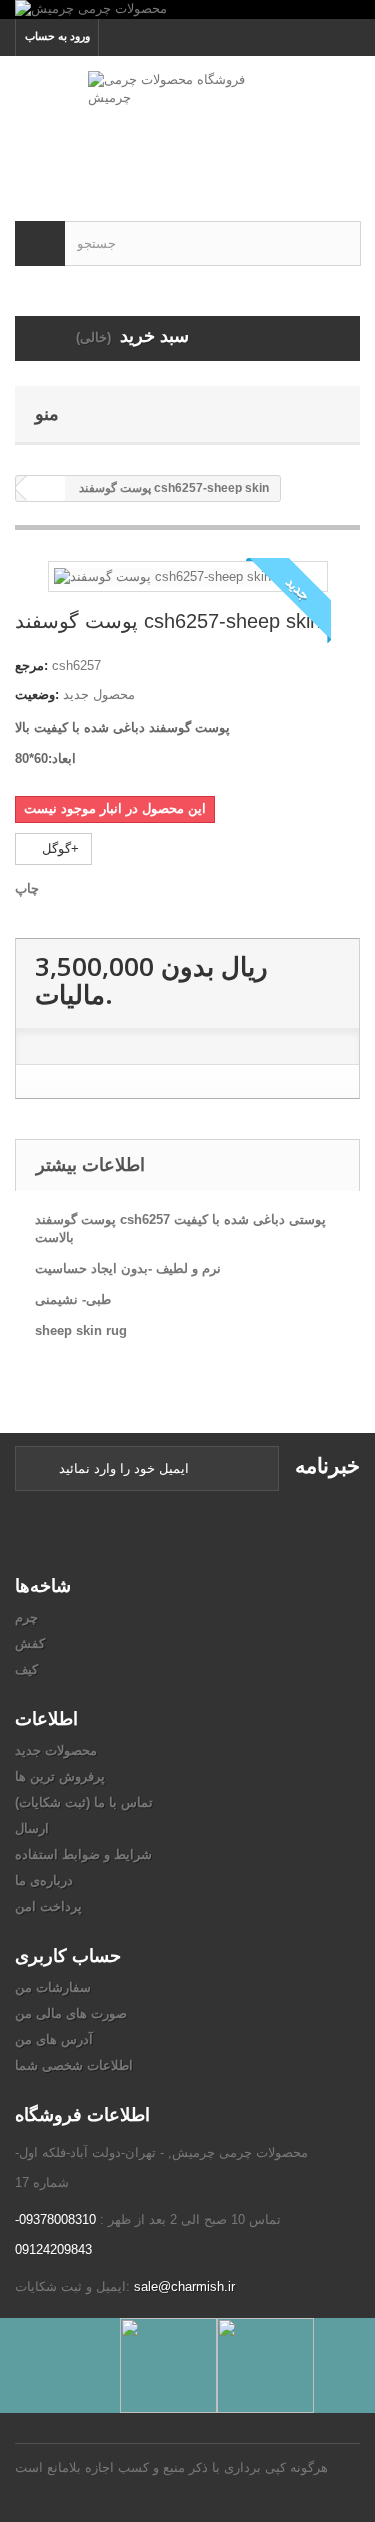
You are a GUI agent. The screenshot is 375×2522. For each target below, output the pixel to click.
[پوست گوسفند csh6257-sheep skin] (162, 575)
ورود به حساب (57, 36)
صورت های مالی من (71, 2013)
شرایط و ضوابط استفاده (83, 1854)
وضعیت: (37, 694)
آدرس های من (54, 2039)
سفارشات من (53, 1987)
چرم (26, 1617)
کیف (26, 1669)
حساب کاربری (68, 1955)
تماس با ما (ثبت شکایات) (84, 1802)
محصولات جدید (56, 1750)
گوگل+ (58, 848)
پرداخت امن (48, 1906)
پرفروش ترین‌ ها (60, 1776)
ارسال (32, 1828)
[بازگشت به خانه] (46, 488)
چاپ (27, 888)
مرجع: (31, 665)
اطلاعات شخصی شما (74, 2065)
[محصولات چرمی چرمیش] (187, 9)
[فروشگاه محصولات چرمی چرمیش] (187, 121)
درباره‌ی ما (44, 1880)
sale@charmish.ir (184, 2286)
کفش (30, 1643)
